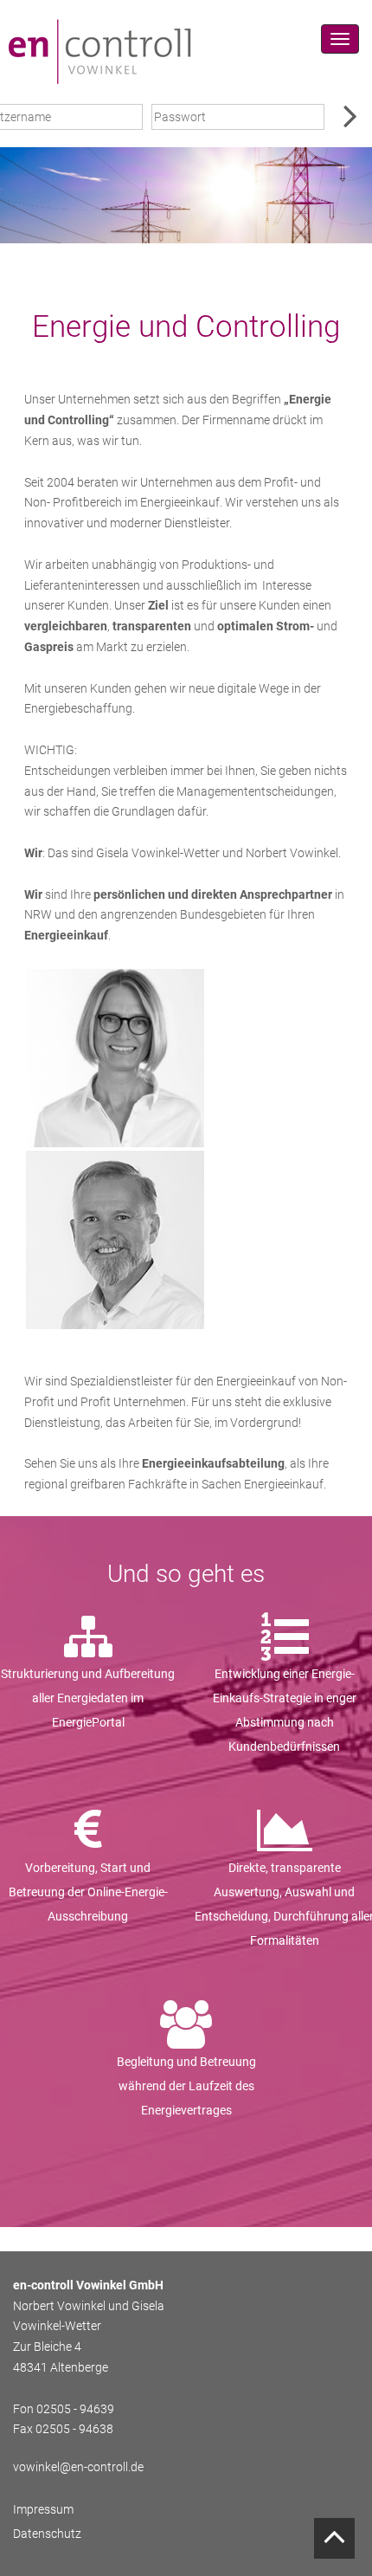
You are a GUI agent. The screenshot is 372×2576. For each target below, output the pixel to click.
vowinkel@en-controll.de (78, 2467)
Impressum (43, 2509)
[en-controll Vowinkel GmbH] (99, 51)
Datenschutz (47, 2534)
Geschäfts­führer (115, 1247)
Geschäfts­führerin (115, 1082)
